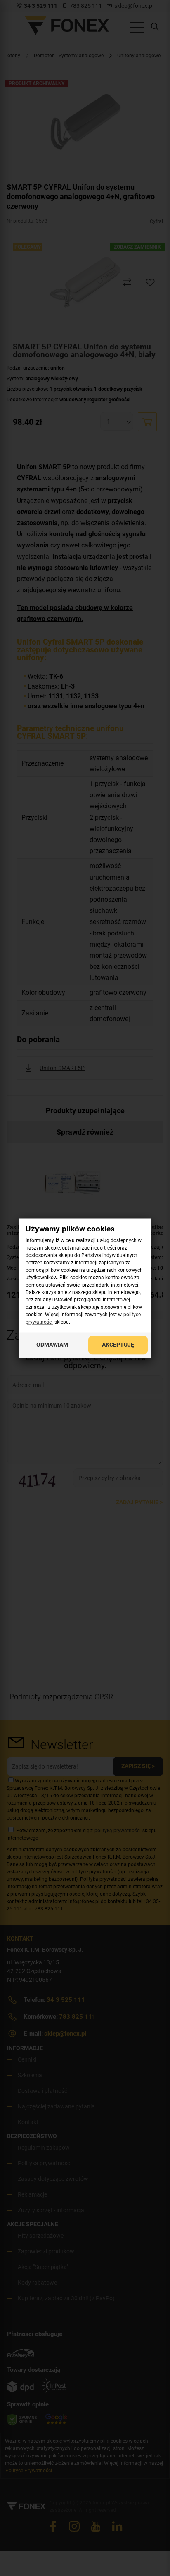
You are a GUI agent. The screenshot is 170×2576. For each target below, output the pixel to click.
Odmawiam (52, 1345)
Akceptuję (118, 1345)
